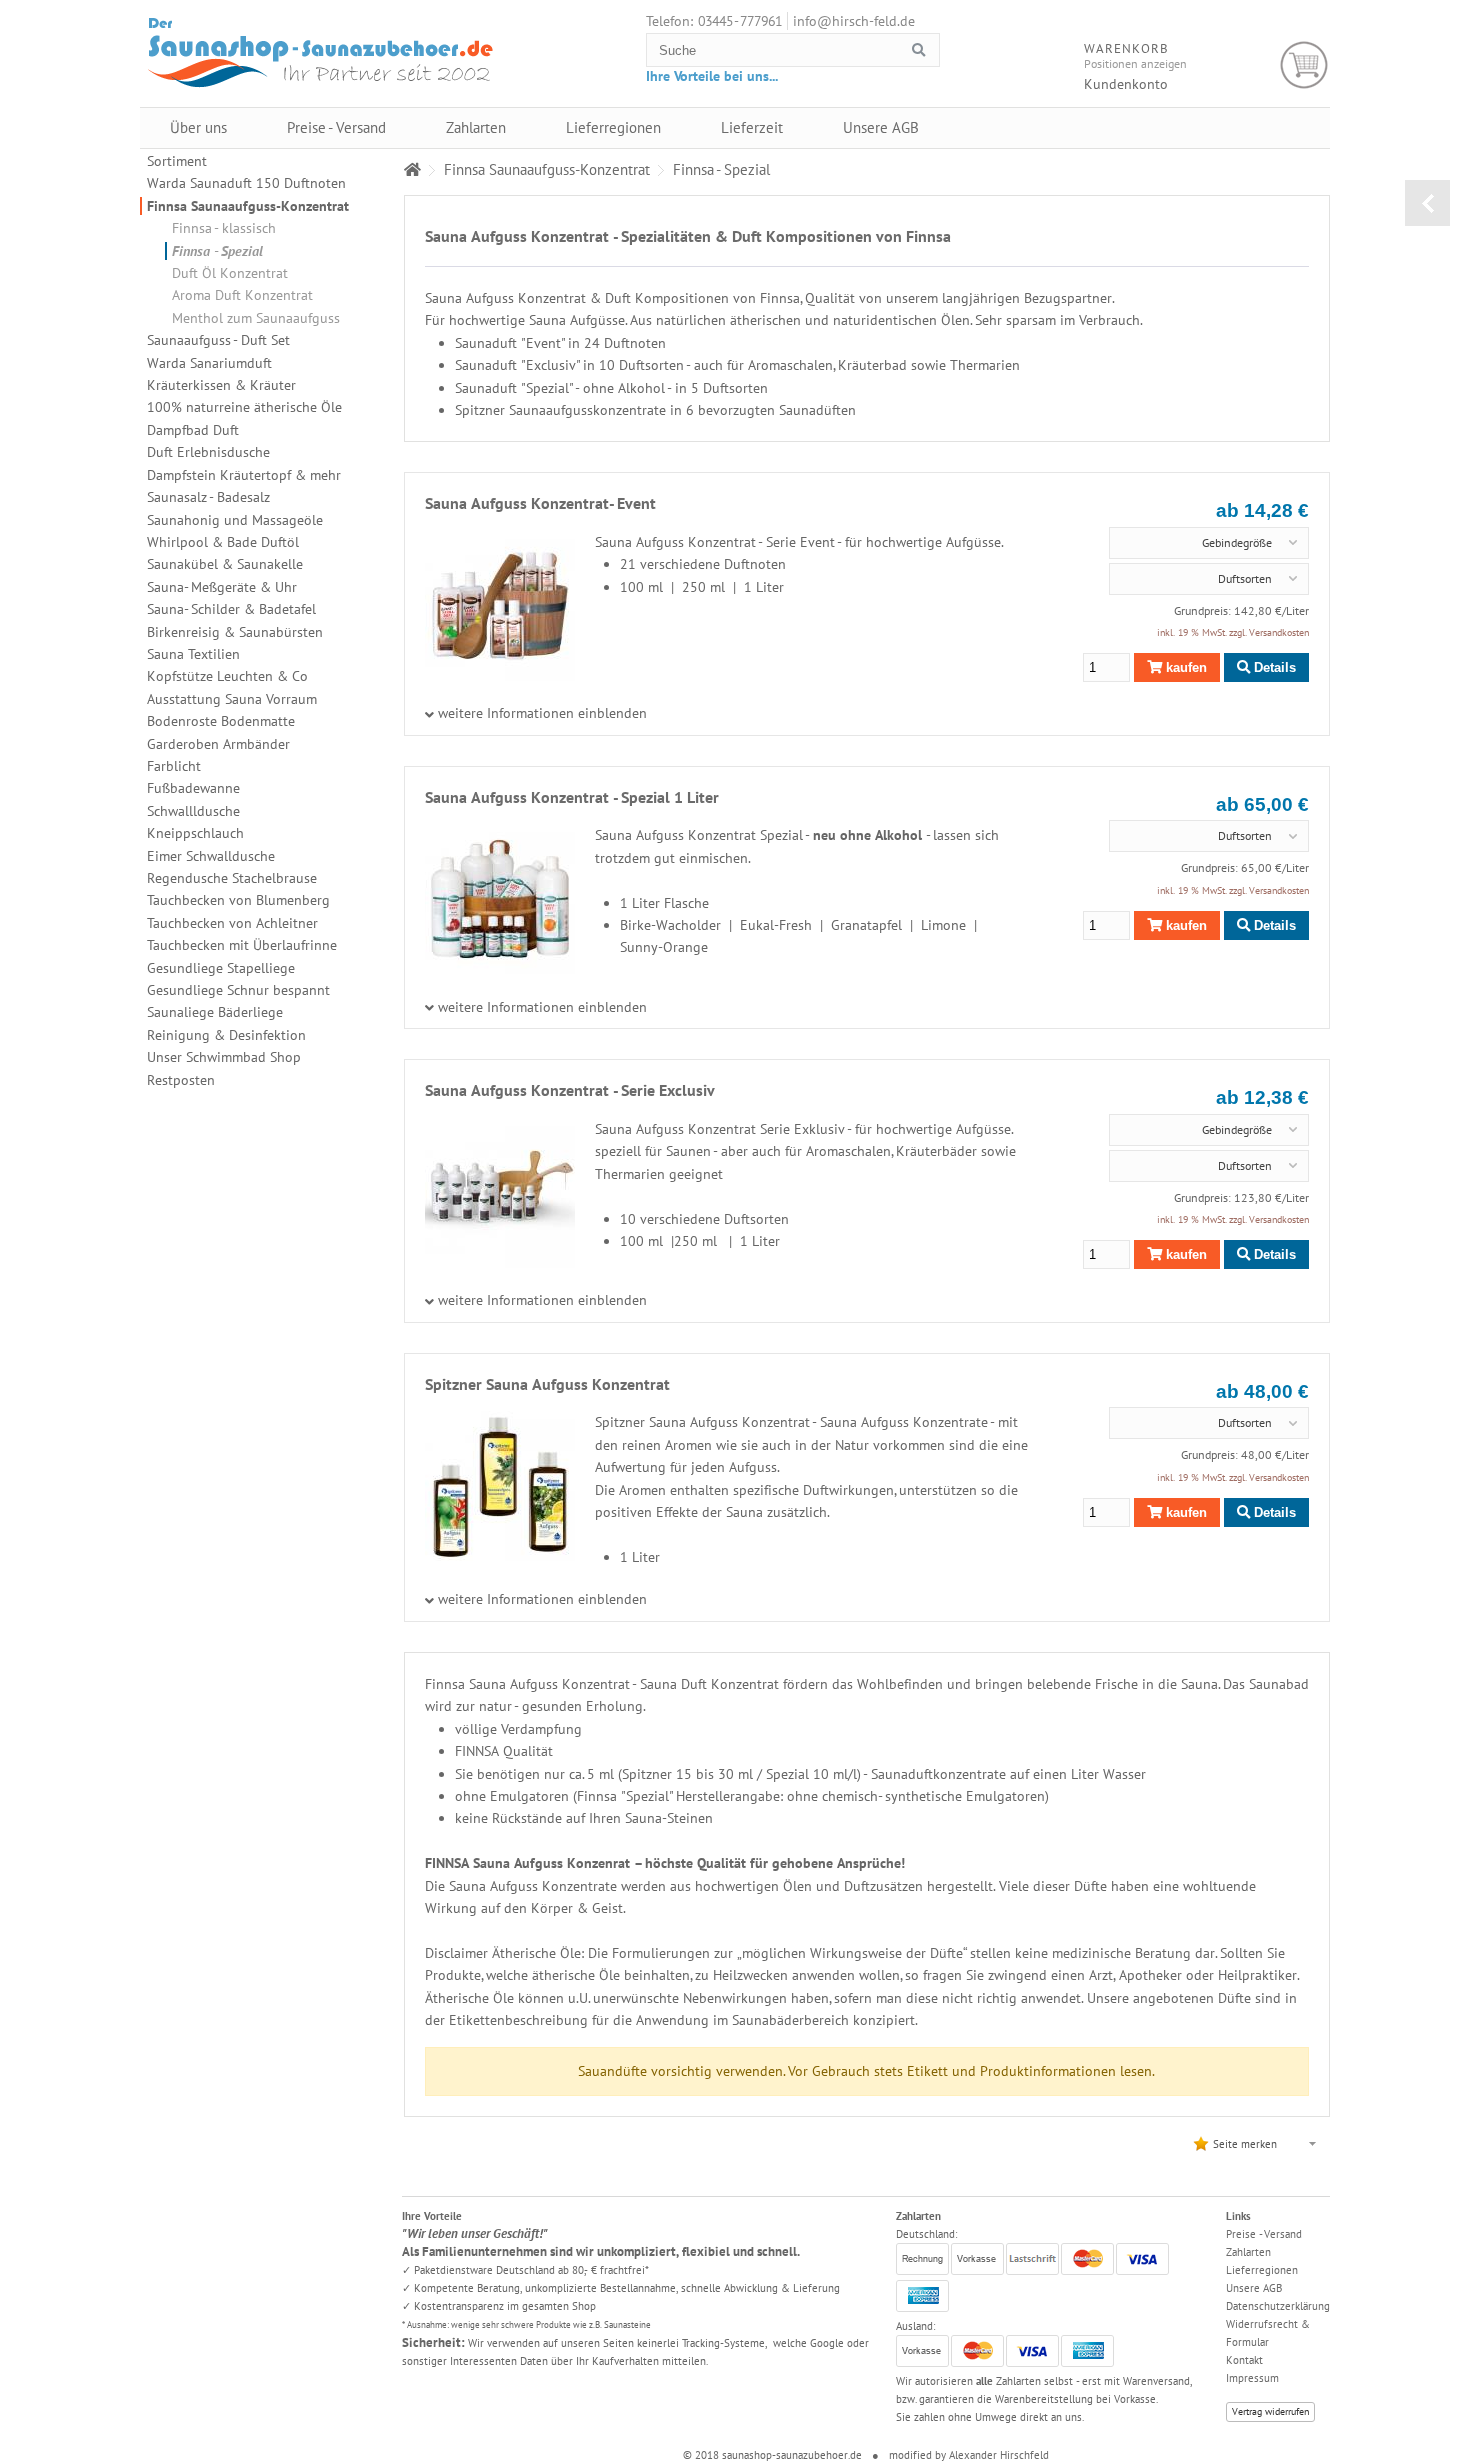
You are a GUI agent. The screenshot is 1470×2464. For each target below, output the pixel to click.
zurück (1427, 203)
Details (1273, 667)
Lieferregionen (613, 127)
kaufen (1184, 667)
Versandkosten (1279, 632)
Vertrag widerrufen (1270, 2411)
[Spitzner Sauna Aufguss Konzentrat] (500, 1556)
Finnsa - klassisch (224, 228)
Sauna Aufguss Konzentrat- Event (540, 503)
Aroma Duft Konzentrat (242, 295)
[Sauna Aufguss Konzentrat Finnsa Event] (500, 676)
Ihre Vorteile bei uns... (712, 76)
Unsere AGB (881, 127)
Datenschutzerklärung (1278, 2306)
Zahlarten (476, 127)
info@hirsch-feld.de (854, 21)
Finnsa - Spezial (217, 251)
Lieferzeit (752, 127)
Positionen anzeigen (1135, 63)
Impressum (1252, 2378)
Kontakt (1244, 2360)
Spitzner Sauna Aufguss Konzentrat (547, 1384)
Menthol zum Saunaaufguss (256, 318)
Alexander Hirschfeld (999, 2455)
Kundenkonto (1126, 84)
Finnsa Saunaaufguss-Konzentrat (248, 206)
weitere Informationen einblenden (542, 714)
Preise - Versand (336, 127)
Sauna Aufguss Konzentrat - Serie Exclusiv (570, 1090)
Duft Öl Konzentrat (230, 273)
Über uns (198, 127)
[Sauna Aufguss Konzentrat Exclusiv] (500, 1263)
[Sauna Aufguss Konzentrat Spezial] (500, 969)
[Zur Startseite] (412, 169)
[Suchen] (918, 50)
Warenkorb (1304, 65)
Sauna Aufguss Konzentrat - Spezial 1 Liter (572, 797)
